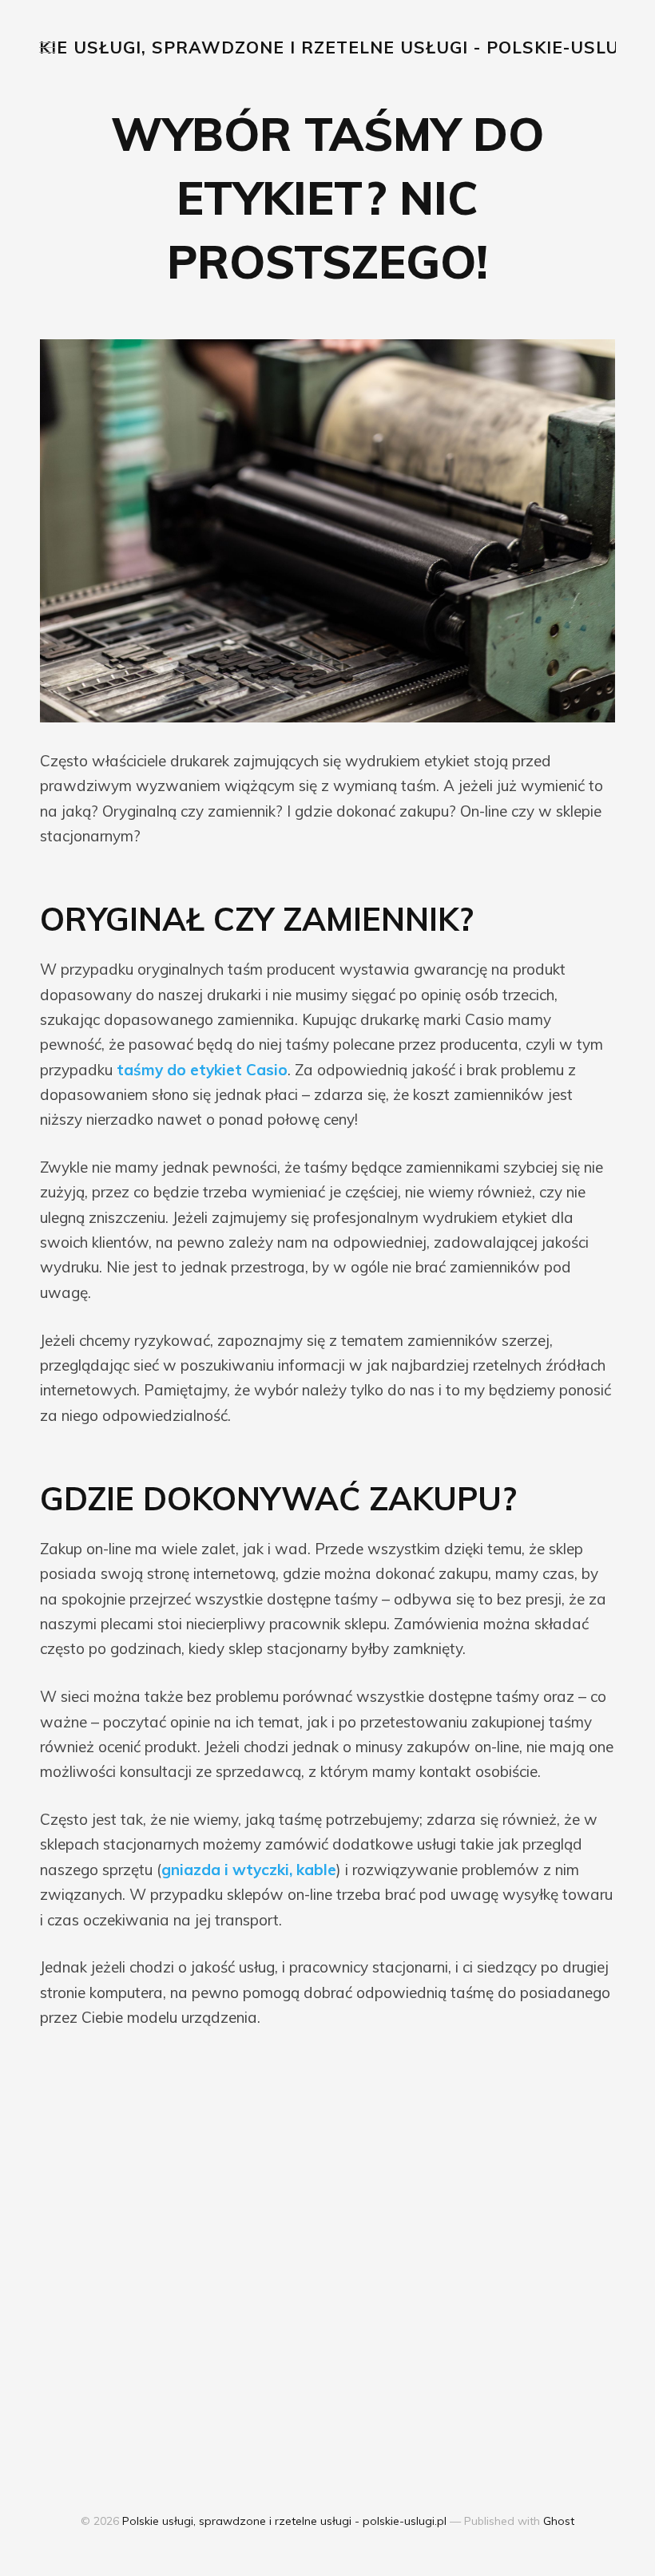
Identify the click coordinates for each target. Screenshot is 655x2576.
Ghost (559, 2521)
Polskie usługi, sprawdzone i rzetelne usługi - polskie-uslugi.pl (284, 2521)
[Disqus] (327, 2253)
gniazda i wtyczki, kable (249, 1870)
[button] (47, 47)
